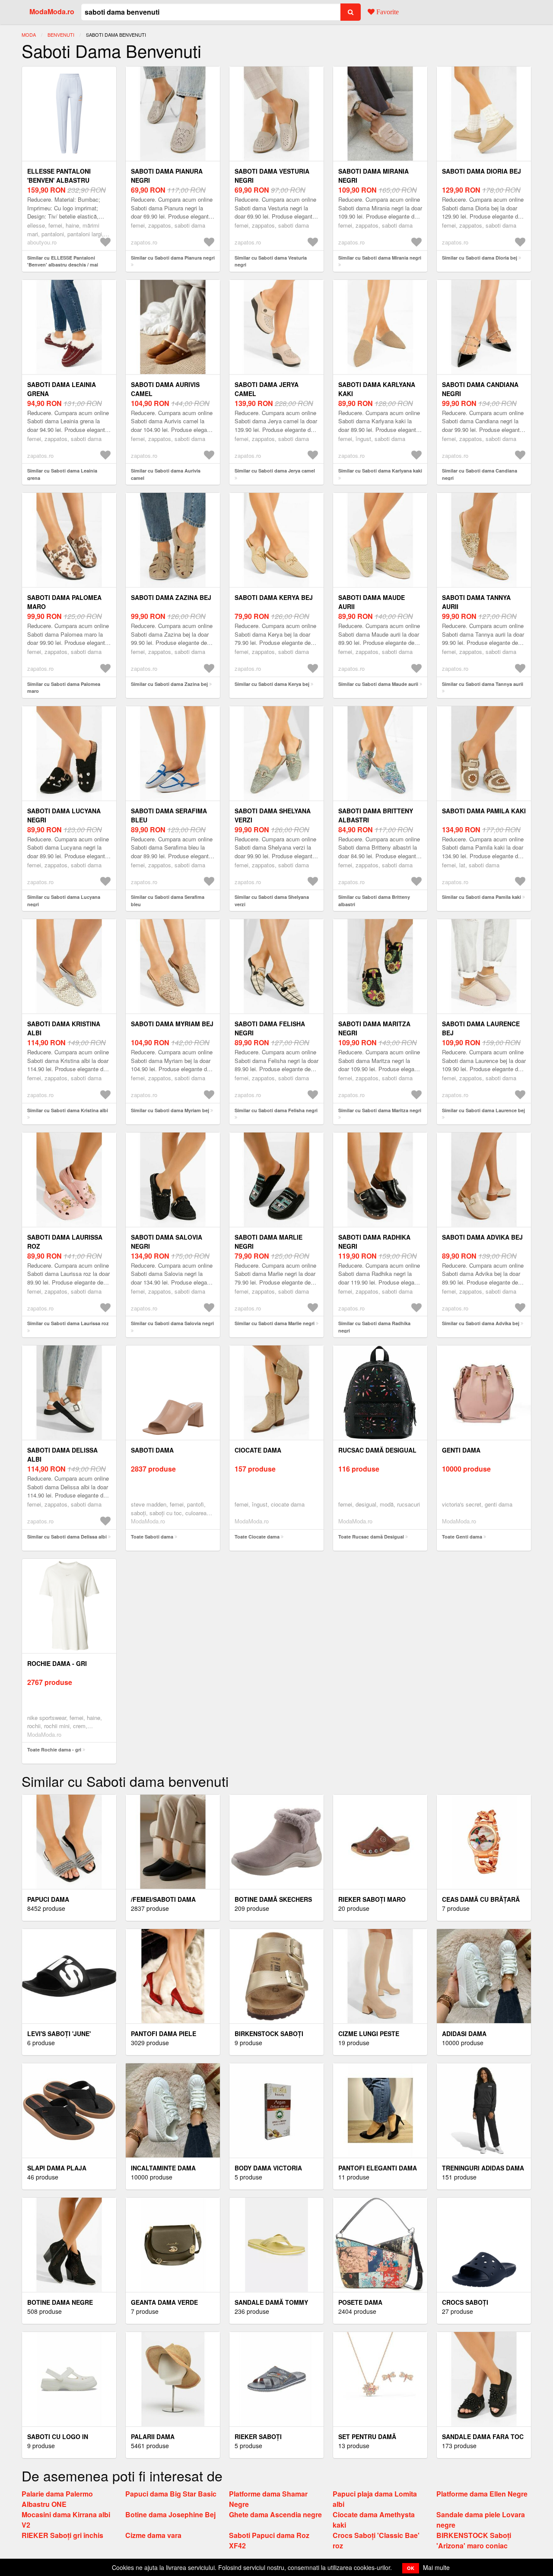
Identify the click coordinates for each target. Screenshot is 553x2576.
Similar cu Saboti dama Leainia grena (62, 474)
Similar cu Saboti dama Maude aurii (378, 684)
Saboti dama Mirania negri (373, 176)
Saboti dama (152, 1450)
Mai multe (436, 2567)
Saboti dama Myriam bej (172, 1024)
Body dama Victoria (268, 2168)
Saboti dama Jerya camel (267, 389)
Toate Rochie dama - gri (54, 1750)
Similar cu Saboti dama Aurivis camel (166, 474)
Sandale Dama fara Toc (483, 2436)
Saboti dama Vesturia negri (272, 176)
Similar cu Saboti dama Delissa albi (67, 1537)
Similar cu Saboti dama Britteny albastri (374, 901)
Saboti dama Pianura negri (167, 176)
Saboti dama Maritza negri (374, 1028)
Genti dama (461, 1450)
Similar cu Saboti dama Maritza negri (380, 1110)
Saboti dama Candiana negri (480, 389)
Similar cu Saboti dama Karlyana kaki (380, 471)
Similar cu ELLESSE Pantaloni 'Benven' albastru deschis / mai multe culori (63, 265)
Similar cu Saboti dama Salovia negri (172, 1323)
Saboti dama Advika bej (482, 1237)
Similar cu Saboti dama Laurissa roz (68, 1323)
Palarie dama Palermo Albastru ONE (57, 2499)
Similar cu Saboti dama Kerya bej (272, 684)
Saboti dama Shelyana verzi (273, 815)
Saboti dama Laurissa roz (65, 1242)
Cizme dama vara (153, 2535)
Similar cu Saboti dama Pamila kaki (481, 897)
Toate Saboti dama (152, 1537)
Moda (29, 35)
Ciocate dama (258, 1450)
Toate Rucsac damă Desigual (371, 1537)
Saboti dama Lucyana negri (64, 815)
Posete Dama (360, 2302)
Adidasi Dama (464, 2034)
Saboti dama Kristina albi (64, 1028)
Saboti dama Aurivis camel (165, 389)
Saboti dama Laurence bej (481, 1028)
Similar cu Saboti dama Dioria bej (480, 258)
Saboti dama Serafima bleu (169, 815)
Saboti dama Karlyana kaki (377, 389)
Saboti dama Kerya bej (274, 597)
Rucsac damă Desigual (377, 1450)
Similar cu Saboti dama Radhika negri (374, 1327)
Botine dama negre (60, 2302)
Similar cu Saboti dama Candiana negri (480, 474)
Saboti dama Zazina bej (171, 597)
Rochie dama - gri (57, 1663)
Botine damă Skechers (273, 1899)
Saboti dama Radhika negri (374, 1242)
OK (411, 2568)
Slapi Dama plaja (57, 2168)
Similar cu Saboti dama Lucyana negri (64, 901)
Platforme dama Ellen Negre (482, 2494)
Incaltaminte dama (163, 2168)
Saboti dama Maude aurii (372, 602)
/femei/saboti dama (163, 1899)
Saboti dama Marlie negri (269, 1242)
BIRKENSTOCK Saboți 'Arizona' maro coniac (474, 2540)
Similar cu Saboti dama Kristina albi (68, 1110)
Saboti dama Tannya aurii (476, 602)
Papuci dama (48, 1899)
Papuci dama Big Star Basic (171, 2494)
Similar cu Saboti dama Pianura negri (173, 258)
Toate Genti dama (462, 1537)
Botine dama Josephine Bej (170, 2514)
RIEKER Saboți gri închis (62, 2535)
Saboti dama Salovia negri (167, 1242)
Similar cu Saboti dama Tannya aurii (483, 684)
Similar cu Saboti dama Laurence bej (483, 1110)
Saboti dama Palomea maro (64, 602)
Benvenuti (61, 35)
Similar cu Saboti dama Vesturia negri (271, 261)
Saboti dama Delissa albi (62, 1455)
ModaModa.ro (52, 11)
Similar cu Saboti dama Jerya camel (275, 471)
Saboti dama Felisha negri (270, 1028)
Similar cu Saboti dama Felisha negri (276, 1110)
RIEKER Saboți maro (372, 1899)
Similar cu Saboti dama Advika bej (481, 1323)
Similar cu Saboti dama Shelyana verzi (272, 901)
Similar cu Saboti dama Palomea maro (64, 688)
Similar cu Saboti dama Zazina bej (169, 684)
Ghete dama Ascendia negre (275, 2514)
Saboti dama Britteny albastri (376, 815)
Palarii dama (153, 2436)
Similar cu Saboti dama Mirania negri (380, 258)
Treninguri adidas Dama (483, 2168)
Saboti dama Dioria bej (481, 171)
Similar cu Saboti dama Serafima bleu (168, 901)
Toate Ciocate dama (257, 1537)
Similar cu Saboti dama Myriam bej (170, 1110)
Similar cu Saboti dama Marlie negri (275, 1323)
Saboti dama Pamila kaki (484, 811)
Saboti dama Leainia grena (62, 389)
